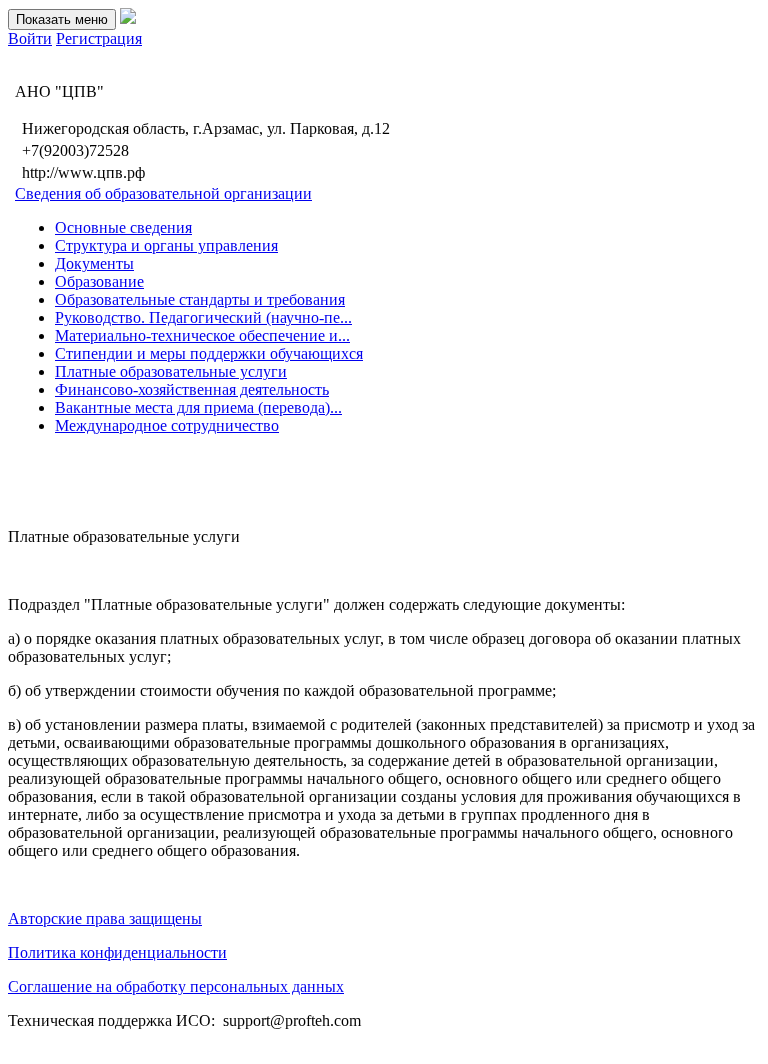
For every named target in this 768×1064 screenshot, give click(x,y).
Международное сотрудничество (167, 425)
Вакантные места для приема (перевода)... (198, 407)
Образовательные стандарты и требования (200, 299)
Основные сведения (123, 227)
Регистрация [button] (99, 38)
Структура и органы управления (166, 245)
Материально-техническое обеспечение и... (202, 335)
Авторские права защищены (105, 918)
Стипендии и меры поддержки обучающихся (209, 353)
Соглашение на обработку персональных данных (176, 986)
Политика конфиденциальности (117, 952)
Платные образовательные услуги (171, 371)
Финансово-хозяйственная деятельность (192, 389)
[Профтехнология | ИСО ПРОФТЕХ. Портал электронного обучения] (128, 18)
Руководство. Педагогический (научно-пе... (203, 317)
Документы (94, 263)
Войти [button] (30, 38)
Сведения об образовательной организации (163, 193)
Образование (99, 281)
